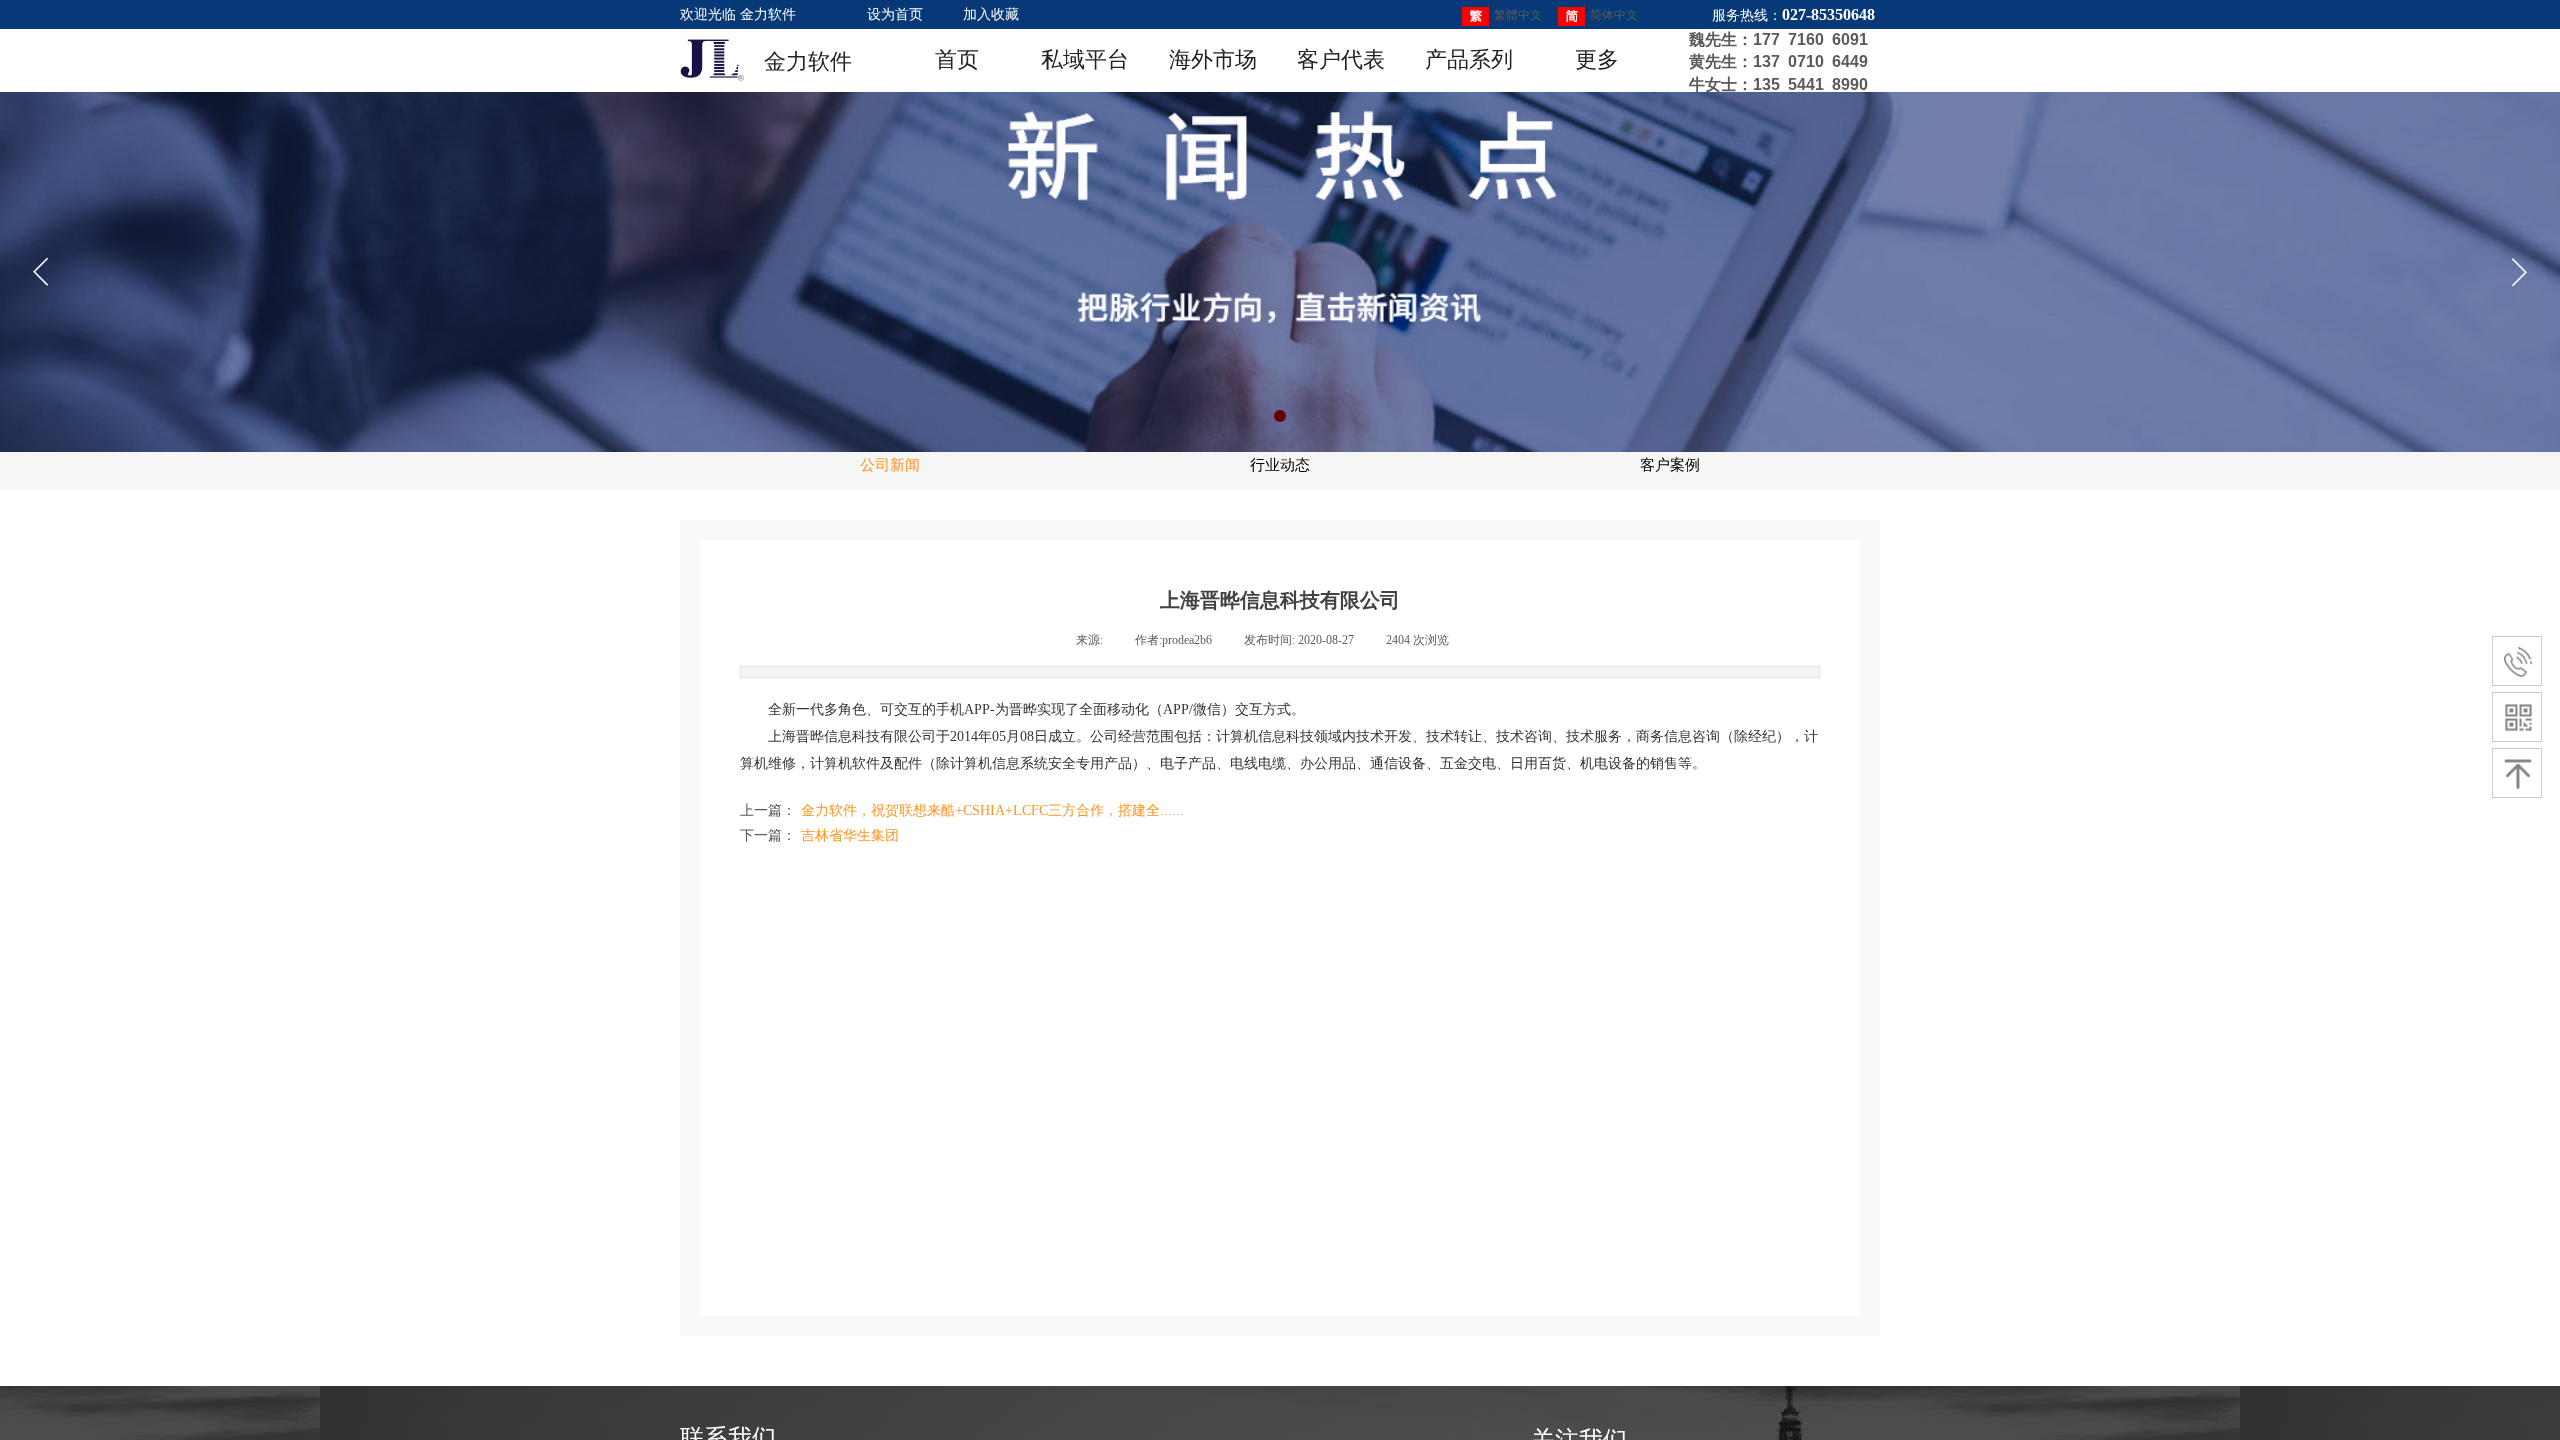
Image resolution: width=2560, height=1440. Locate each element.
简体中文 (1614, 15)
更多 (1597, 59)
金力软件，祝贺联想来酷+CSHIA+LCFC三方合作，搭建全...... (962, 810)
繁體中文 (1518, 15)
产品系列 (1469, 59)
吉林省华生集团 (819, 835)
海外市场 (1213, 59)
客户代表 (1341, 59)
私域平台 (1085, 59)
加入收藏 (991, 14)
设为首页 (895, 14)
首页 (957, 59)
